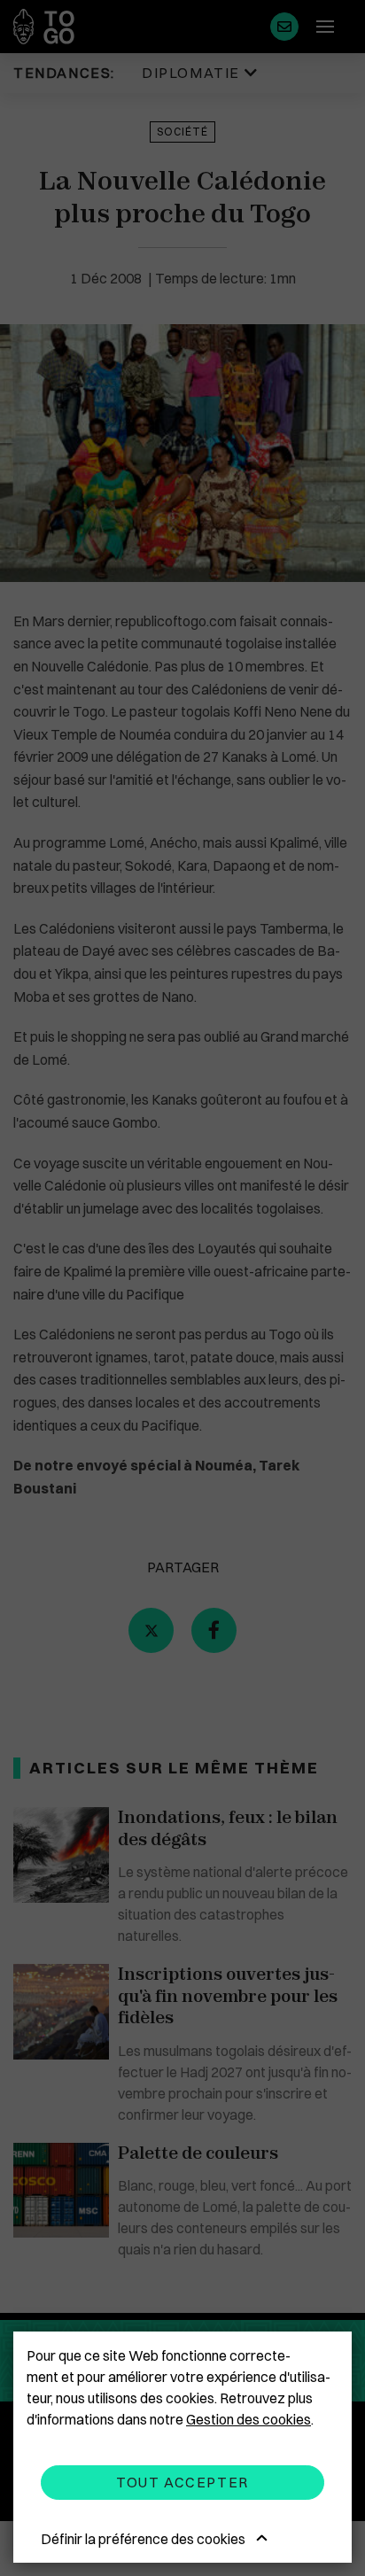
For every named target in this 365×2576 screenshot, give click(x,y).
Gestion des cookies (249, 2419)
